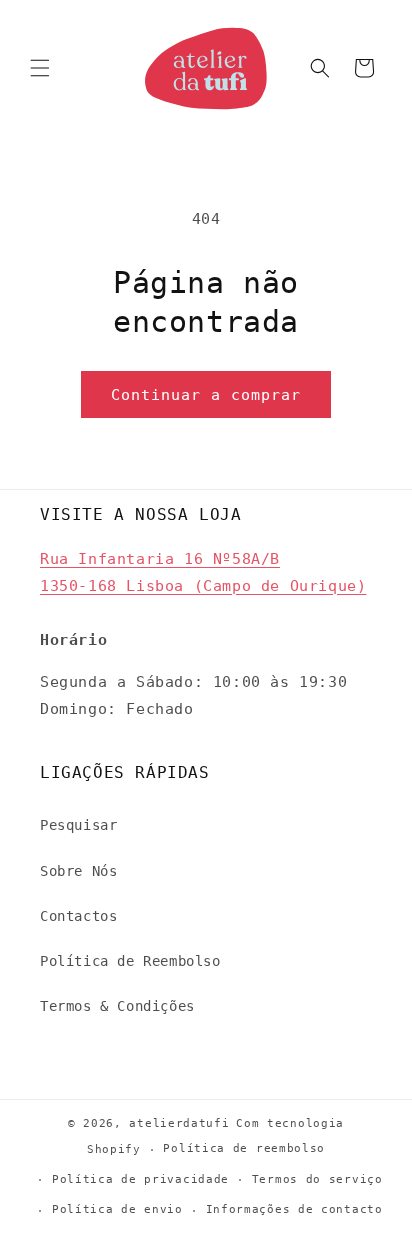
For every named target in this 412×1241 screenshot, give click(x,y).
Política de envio (117, 1209)
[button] (40, 68)
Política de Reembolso (130, 961)
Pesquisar (78, 825)
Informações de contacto (294, 1209)
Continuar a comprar (206, 395)
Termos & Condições (117, 1006)
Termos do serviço (317, 1179)
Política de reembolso (244, 1148)
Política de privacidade (140, 1179)
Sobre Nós (78, 871)
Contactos (78, 916)
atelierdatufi (179, 1123)
